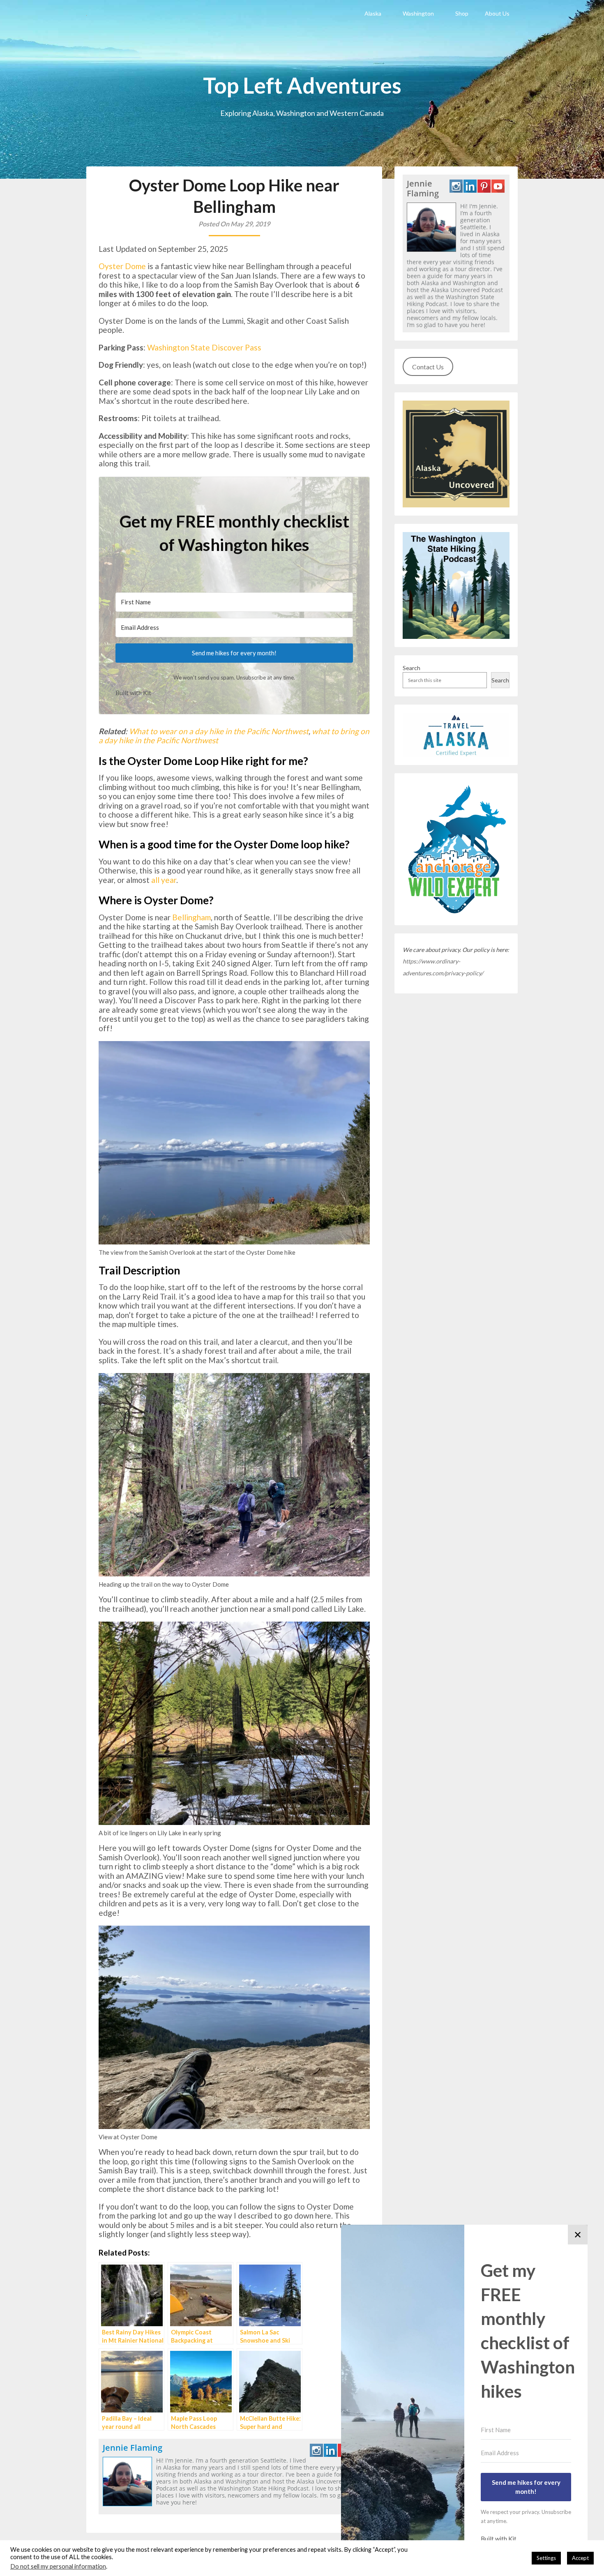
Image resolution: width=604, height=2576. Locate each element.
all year (164, 880)
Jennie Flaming (133, 2448)
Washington (418, 13)
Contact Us (428, 367)
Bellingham (191, 917)
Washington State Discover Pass (204, 347)
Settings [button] (546, 2558)
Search (412, 668)
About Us (497, 13)
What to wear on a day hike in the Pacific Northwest (219, 731)
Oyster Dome (122, 266)
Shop (462, 13)
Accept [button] (580, 2558)
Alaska (373, 13)
